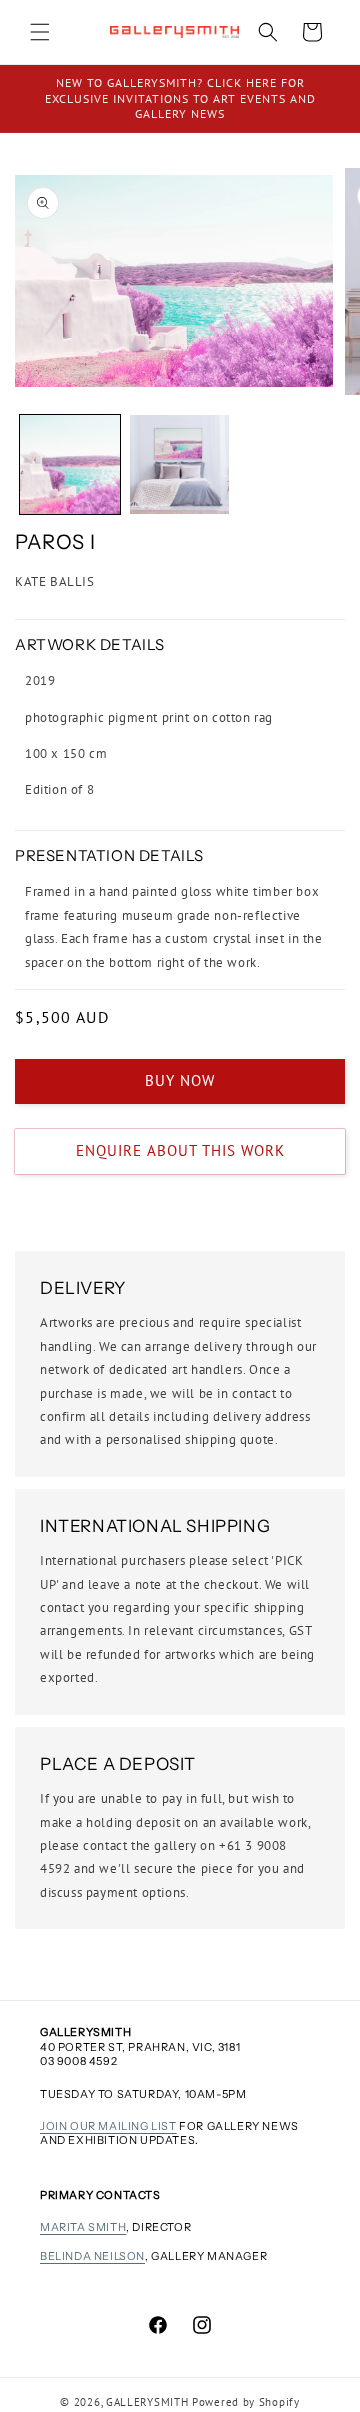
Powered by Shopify (246, 2402)
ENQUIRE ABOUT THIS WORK (180, 1150)
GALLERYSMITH (147, 2402)
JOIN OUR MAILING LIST (108, 2126)
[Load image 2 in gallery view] (180, 465)
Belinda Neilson (92, 2256)
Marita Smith (83, 2227)
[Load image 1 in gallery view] (70, 465)
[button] (40, 32)
